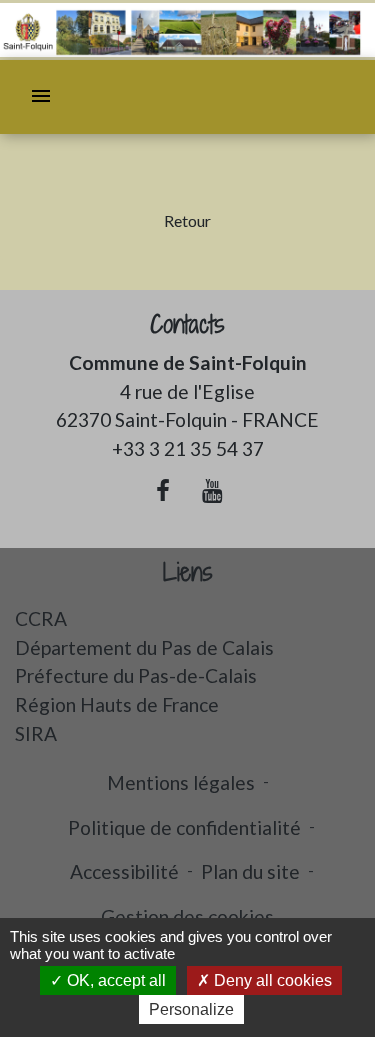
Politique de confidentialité (184, 827)
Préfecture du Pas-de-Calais (136, 675)
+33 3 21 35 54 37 (188, 448)
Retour (187, 220)
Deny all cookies (271, 980)
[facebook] (163, 490)
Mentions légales (181, 782)
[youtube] (213, 490)
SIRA (36, 733)
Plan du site (250, 871)
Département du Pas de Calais (144, 647)
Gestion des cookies (187, 916)
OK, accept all (114, 980)
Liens (188, 572)
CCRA (41, 618)
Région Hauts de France (117, 704)
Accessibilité (124, 871)
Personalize (191, 1009)
